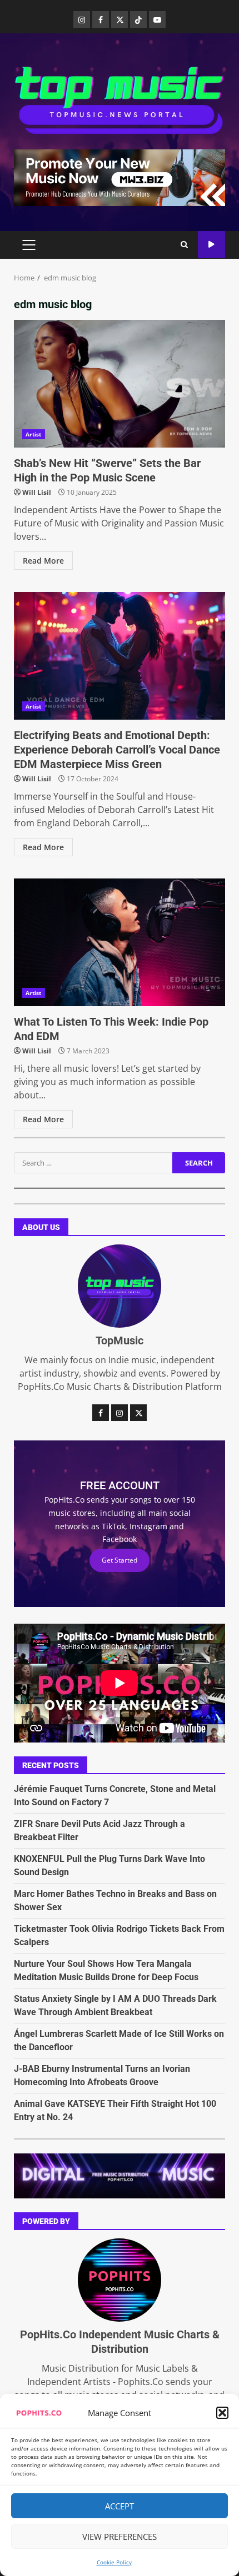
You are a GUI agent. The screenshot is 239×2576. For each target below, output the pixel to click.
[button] (222, 2413)
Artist (34, 434)
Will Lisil (37, 492)
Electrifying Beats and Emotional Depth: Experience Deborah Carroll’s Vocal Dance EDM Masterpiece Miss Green (120, 656)
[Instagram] (82, 19)
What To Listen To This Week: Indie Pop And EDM (120, 942)
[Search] (184, 245)
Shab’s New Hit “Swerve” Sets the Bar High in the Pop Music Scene (120, 384)
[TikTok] (138, 19)
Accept (120, 2506)
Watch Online (211, 245)
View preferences (120, 2537)
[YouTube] (157, 19)
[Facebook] (101, 19)
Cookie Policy (114, 2562)
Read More (43, 561)
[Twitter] (120, 19)
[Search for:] (93, 1163)
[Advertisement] (120, 177)
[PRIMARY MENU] (29, 245)
